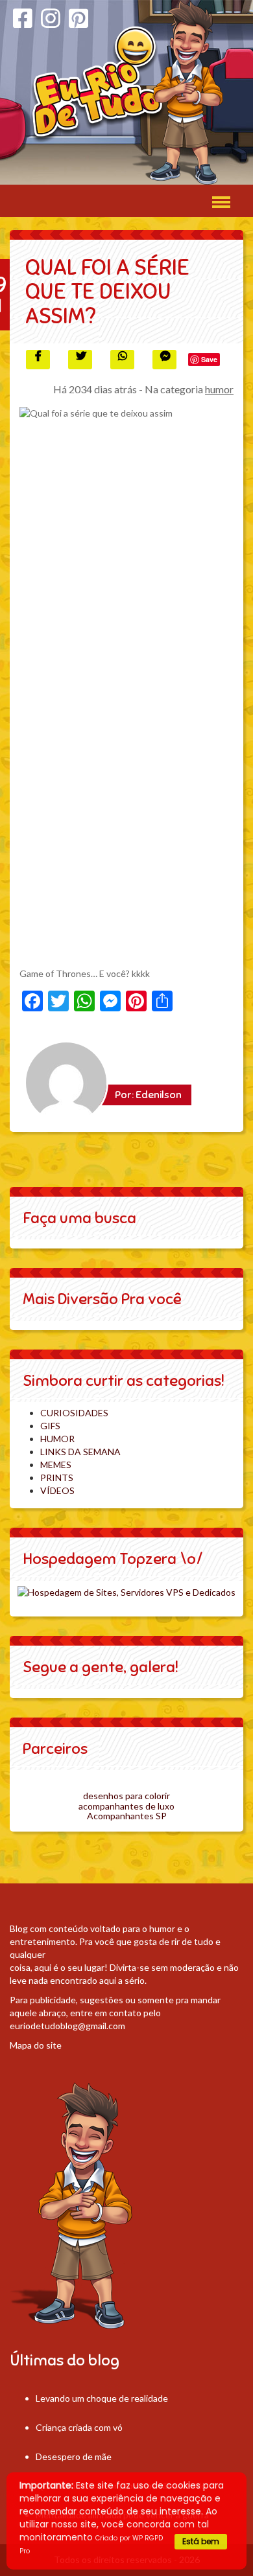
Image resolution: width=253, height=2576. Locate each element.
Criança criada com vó (79, 2427)
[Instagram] (51, 18)
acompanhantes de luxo (126, 1806)
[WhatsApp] (122, 360)
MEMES (56, 1465)
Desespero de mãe (74, 2456)
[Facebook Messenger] (164, 360)
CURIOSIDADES (74, 1413)
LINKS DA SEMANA (80, 1452)
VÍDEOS (57, 1490)
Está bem (201, 2541)
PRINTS (57, 1478)
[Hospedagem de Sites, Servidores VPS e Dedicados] (126, 1592)
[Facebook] (23, 18)
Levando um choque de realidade (102, 2398)
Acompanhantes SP (127, 1816)
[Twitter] (80, 360)
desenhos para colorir (126, 1796)
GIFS (50, 1426)
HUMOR (57, 1439)
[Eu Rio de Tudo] (126, 92)
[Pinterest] (78, 18)
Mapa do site (36, 2045)
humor (219, 389)
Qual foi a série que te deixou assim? (107, 292)
